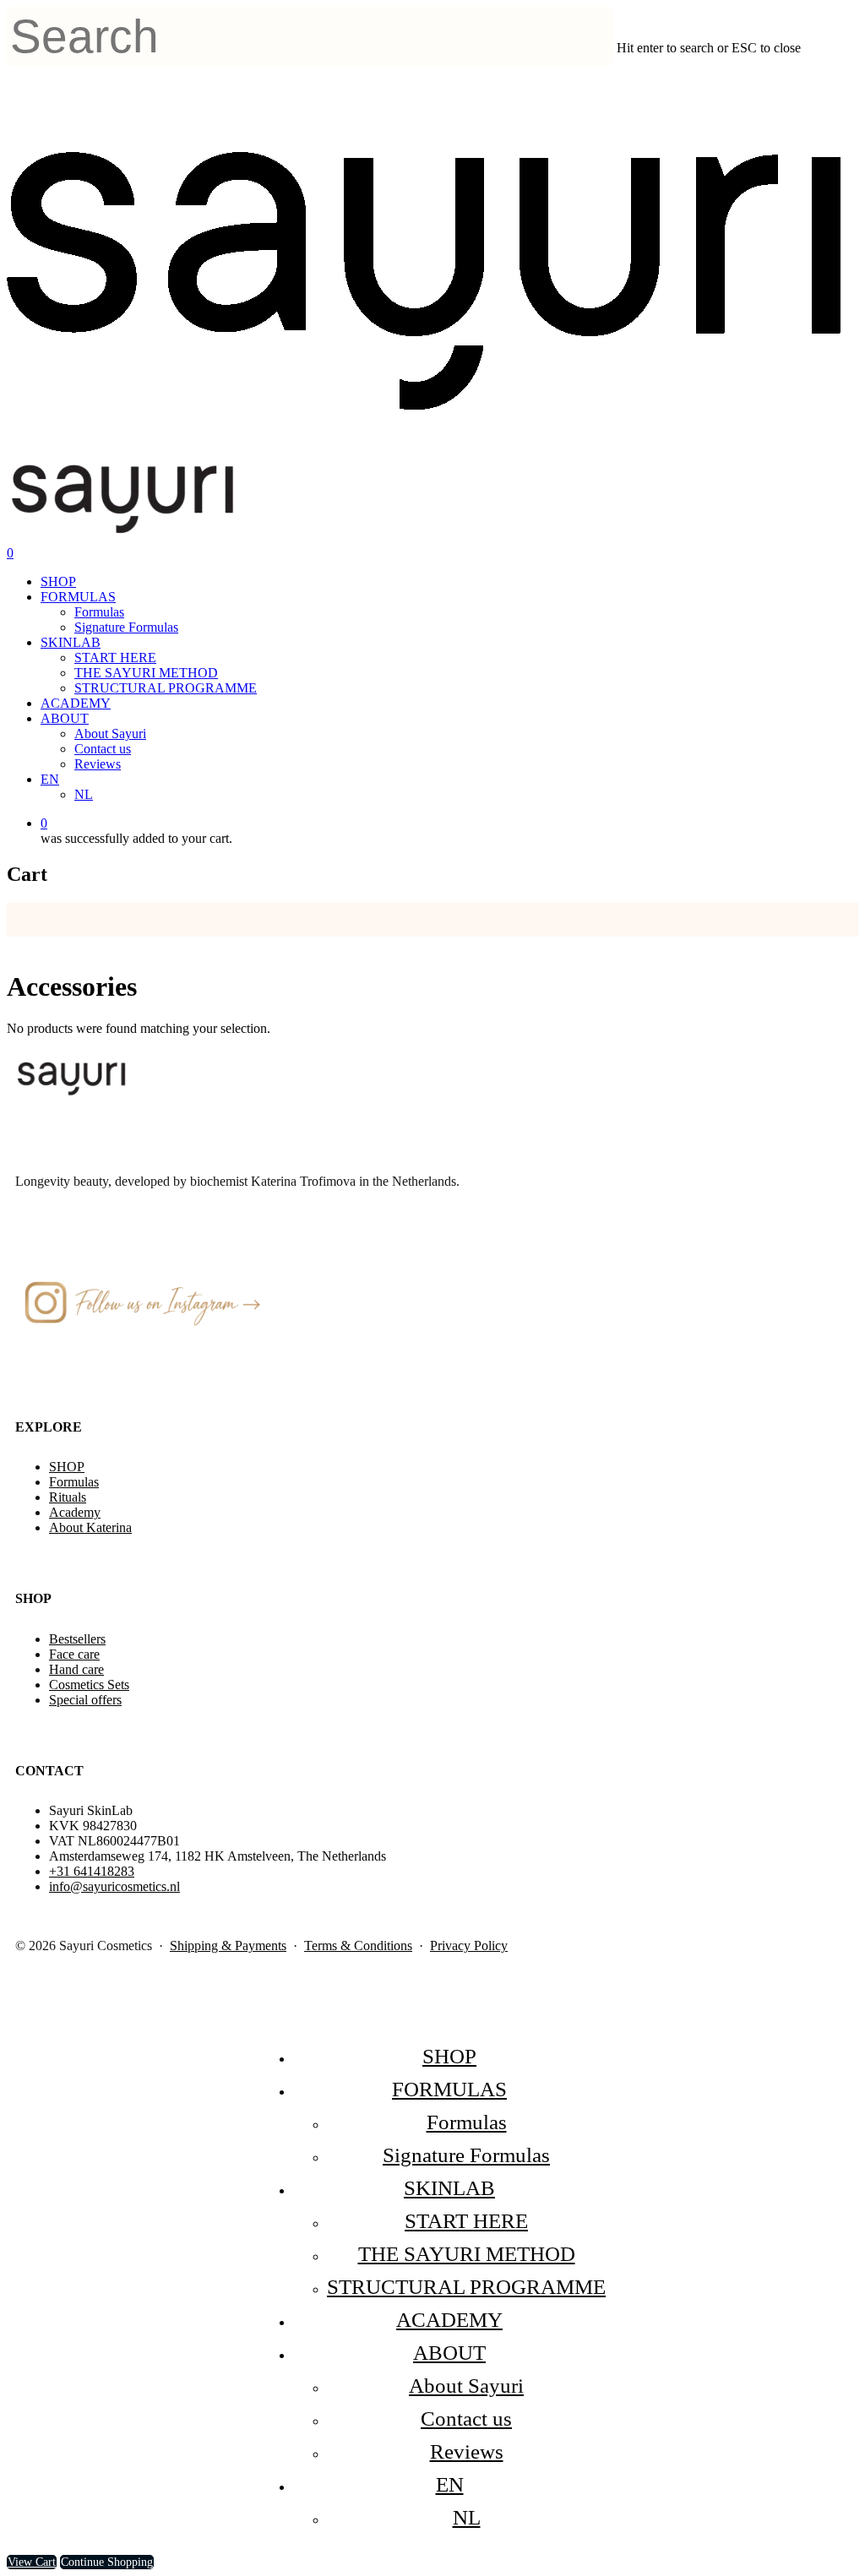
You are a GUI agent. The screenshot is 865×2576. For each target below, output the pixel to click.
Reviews (98, 764)
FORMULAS (78, 597)
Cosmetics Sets (89, 1685)
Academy (75, 1512)
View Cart (32, 2562)
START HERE (115, 658)
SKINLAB (71, 642)
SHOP (58, 582)
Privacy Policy (469, 1946)
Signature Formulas (126, 627)
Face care (74, 1654)
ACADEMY (76, 703)
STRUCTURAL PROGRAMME (166, 688)
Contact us (103, 749)
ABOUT (65, 718)
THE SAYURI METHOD (146, 673)
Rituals (68, 1497)
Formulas (99, 612)
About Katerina (90, 1527)
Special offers (85, 1700)
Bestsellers (77, 1639)
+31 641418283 (92, 1871)
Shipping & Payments (228, 1946)
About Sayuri (110, 734)
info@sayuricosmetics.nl (114, 1886)
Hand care (76, 1669)
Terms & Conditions (358, 1946)
